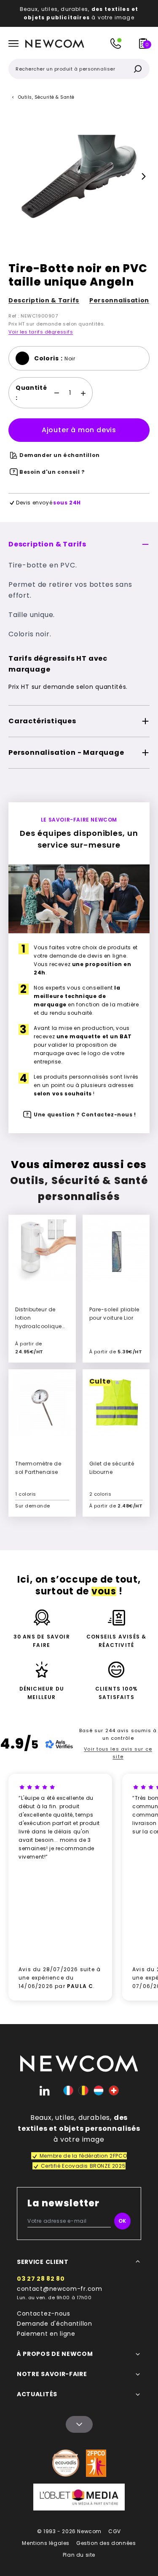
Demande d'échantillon (55, 2324)
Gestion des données (106, 2543)
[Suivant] (144, 176)
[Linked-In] (45, 2090)
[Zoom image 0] (79, 176)
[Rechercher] (138, 69)
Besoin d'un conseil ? (52, 472)
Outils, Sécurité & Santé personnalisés (79, 1188)
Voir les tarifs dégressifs (41, 332)
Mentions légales (46, 2543)
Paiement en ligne (46, 2334)
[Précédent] (14, 176)
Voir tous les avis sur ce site (118, 1753)
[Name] (79, 2424)
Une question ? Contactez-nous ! (85, 1115)
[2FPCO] (96, 2463)
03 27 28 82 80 (41, 2279)
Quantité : (31, 393)
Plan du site (79, 2555)
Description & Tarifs (44, 300)
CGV (115, 2531)
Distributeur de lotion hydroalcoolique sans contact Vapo (39, 1326)
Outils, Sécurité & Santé (46, 97)
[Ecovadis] (66, 2463)
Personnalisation (119, 300)
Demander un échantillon (60, 455)
